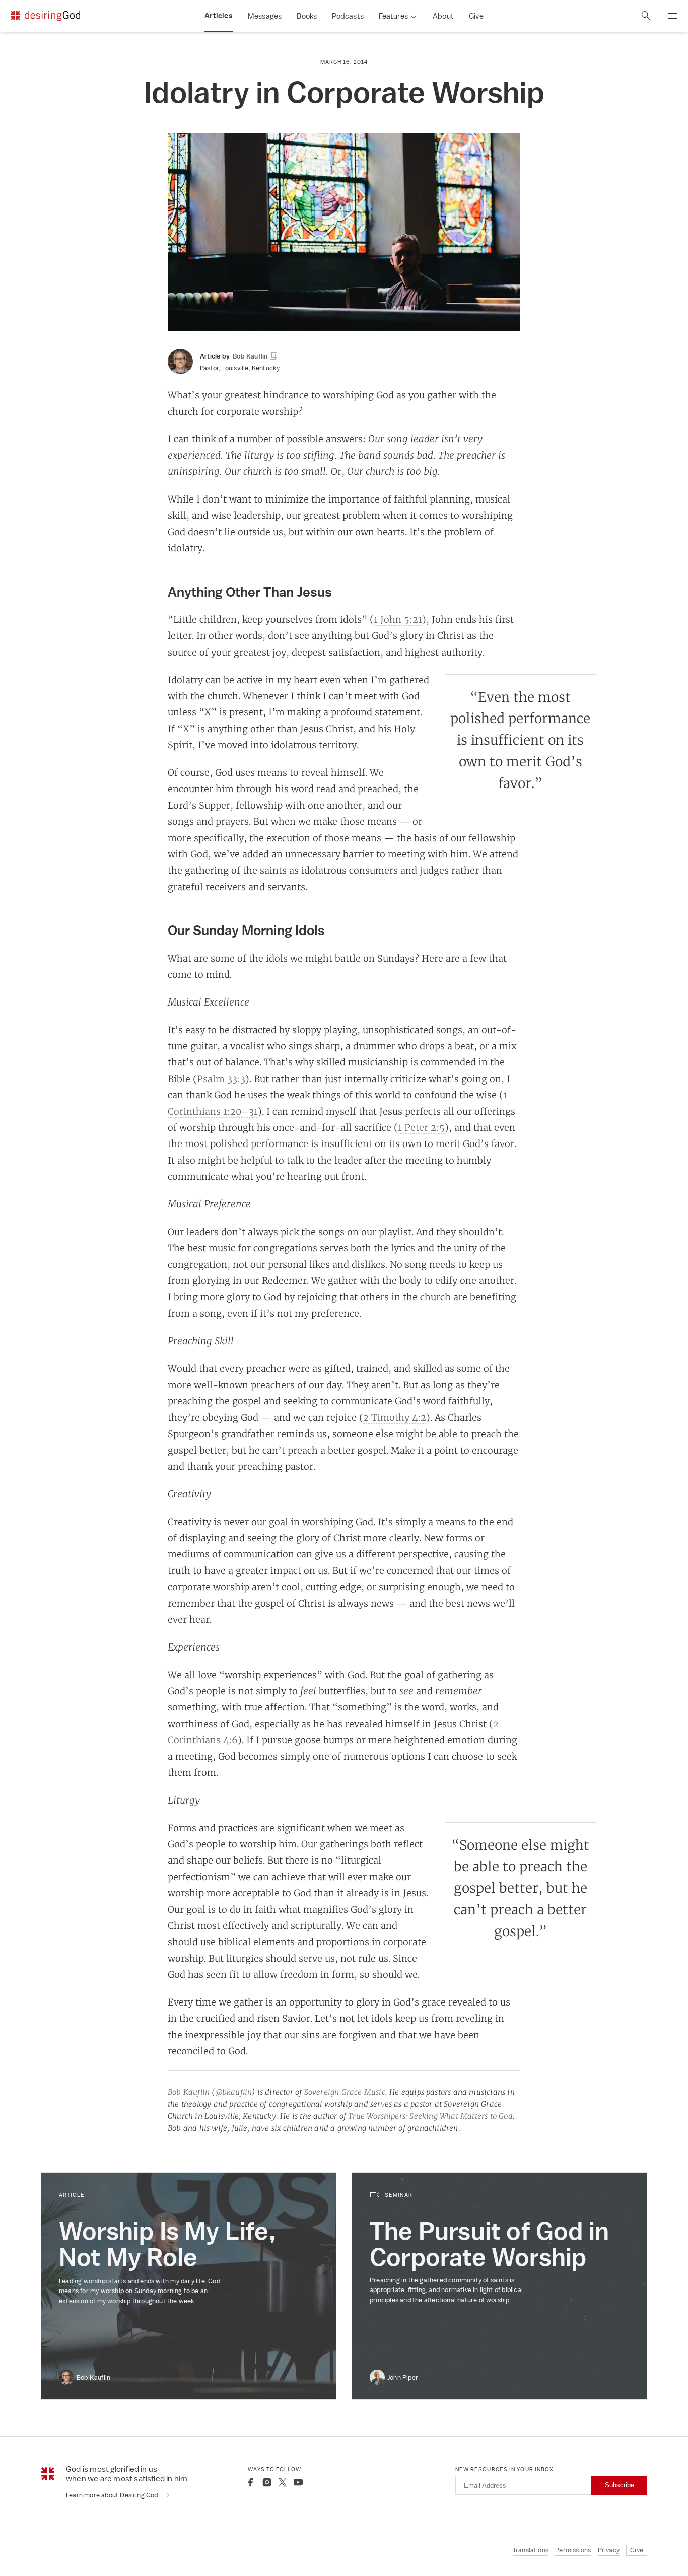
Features (393, 16)
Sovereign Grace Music (345, 2092)
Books (307, 16)
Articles (219, 16)
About (443, 16)
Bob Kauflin (189, 2092)
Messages (265, 16)
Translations (531, 2550)
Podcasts (348, 16)
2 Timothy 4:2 (395, 1417)
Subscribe (620, 2485)
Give (476, 16)
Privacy (609, 2550)
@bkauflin (234, 2092)
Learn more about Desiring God (113, 2495)
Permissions (573, 2550)
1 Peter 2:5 (421, 1127)
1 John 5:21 (398, 619)
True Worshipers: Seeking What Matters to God (430, 2116)
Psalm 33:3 (221, 1079)
